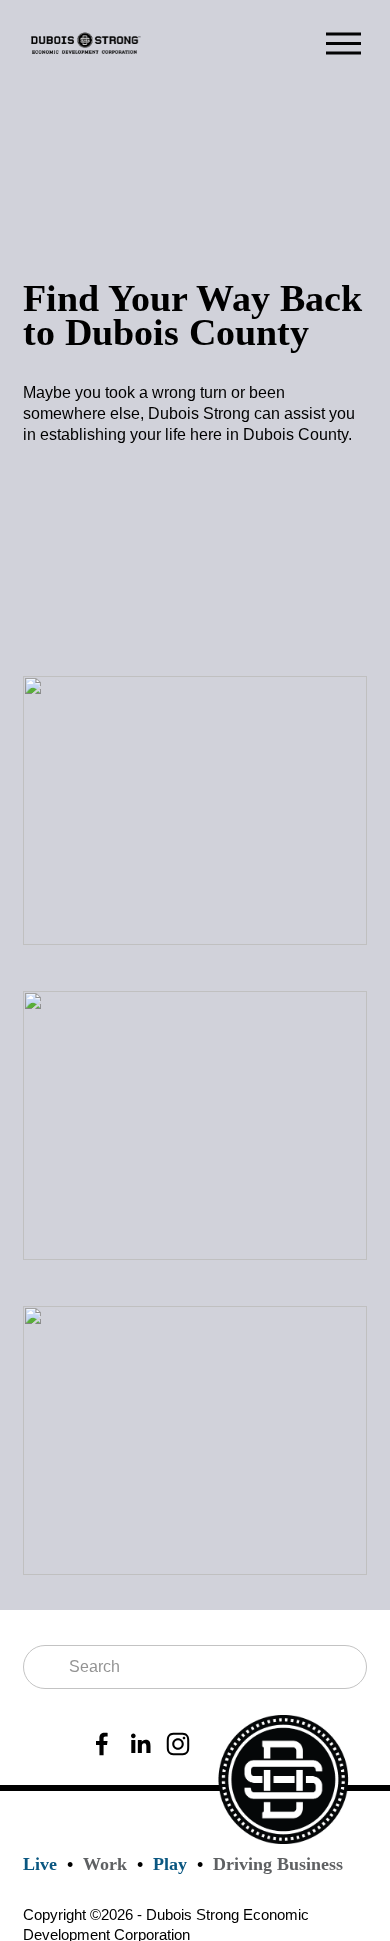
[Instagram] (178, 1744)
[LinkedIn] (140, 1744)
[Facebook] (102, 1744)
